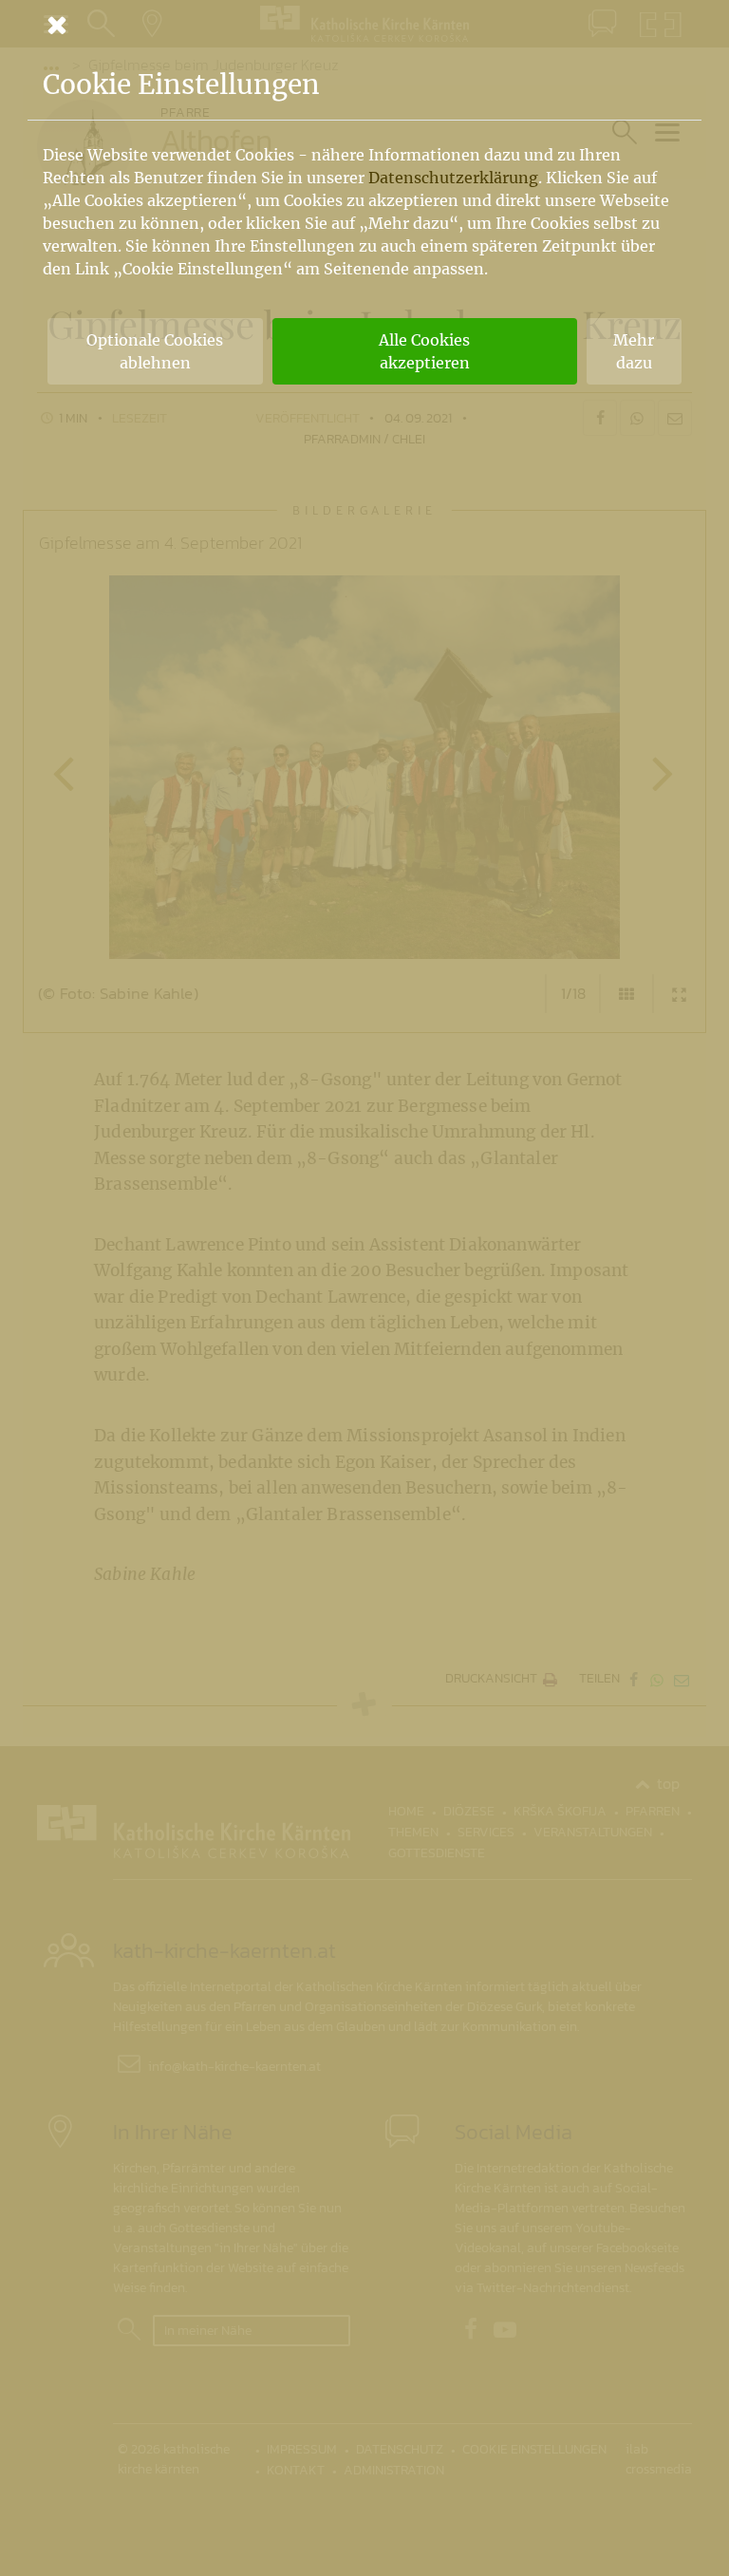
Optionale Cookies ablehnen (155, 351)
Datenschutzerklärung (453, 178)
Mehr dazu (634, 351)
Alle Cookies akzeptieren (424, 351)
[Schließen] (364, 25)
